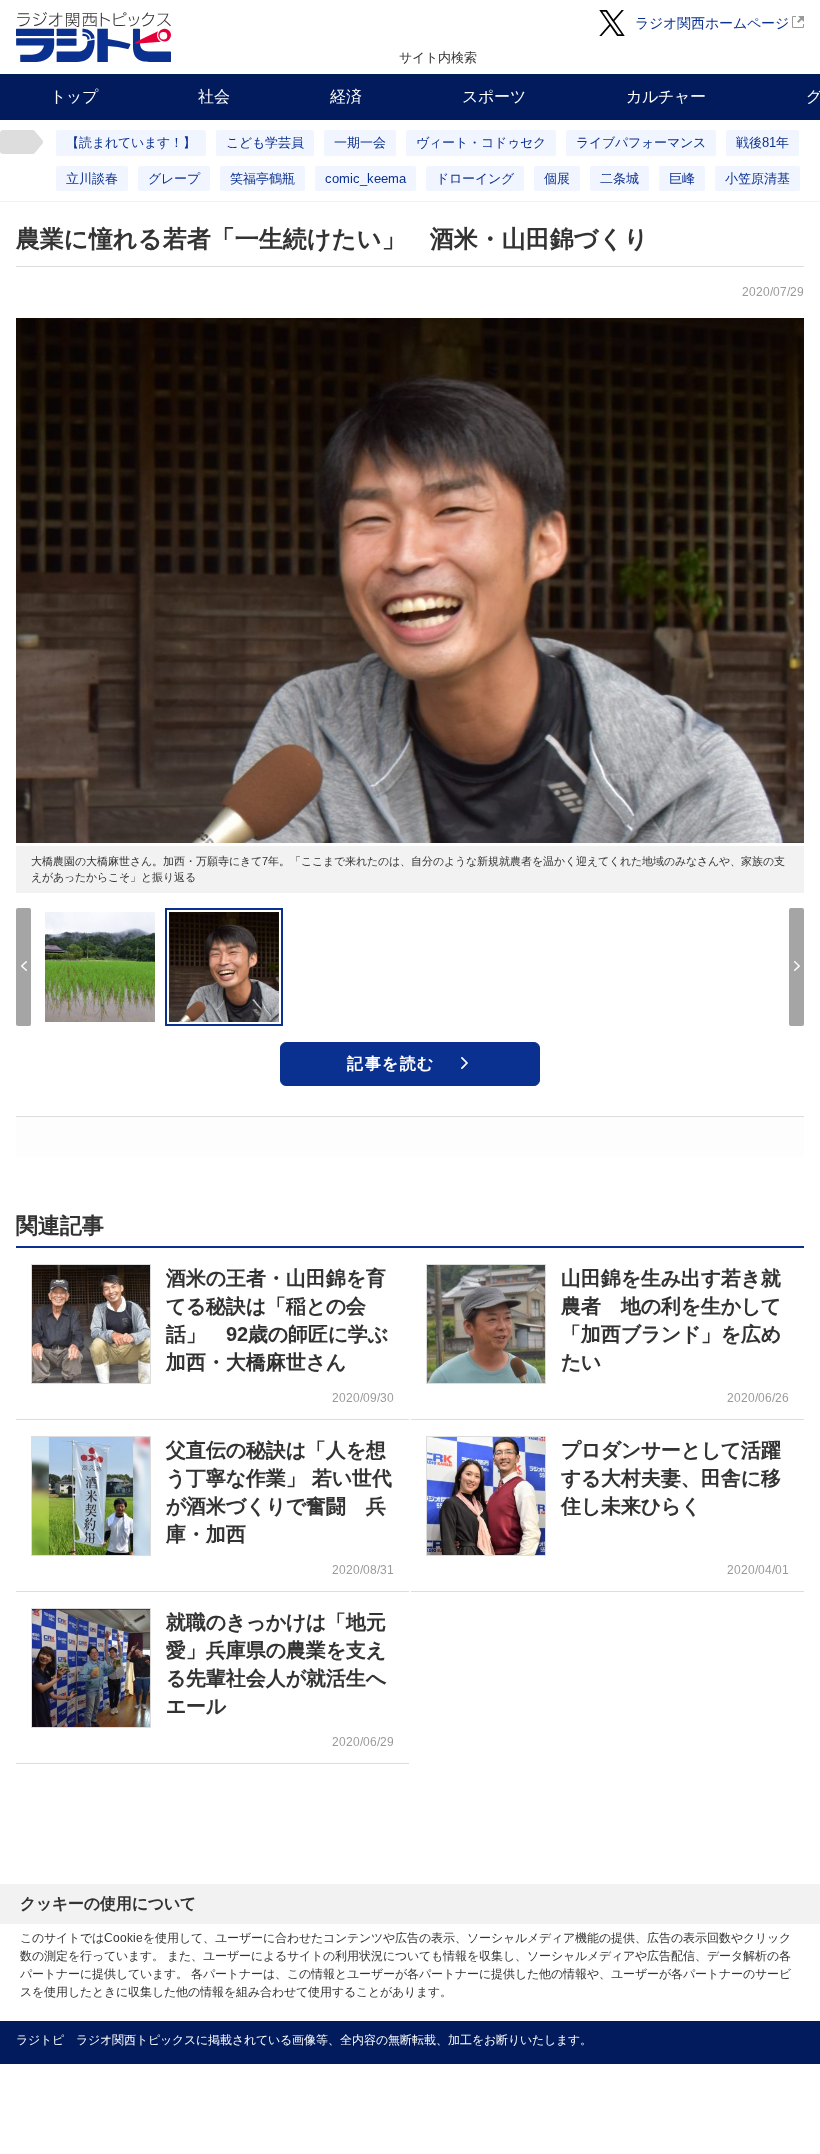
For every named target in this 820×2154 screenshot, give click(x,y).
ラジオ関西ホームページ (712, 23)
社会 (214, 96)
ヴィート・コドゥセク (481, 142)
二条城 (619, 178)
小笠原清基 (757, 178)
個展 (557, 178)
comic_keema (365, 178)
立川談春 (92, 178)
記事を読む (391, 1063)
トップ (74, 96)
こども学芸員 (265, 142)
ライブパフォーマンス (641, 142)
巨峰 (682, 178)
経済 (346, 96)
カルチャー (666, 96)
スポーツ (494, 96)
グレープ (174, 178)
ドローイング (475, 178)
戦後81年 (762, 142)
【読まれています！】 (131, 142)
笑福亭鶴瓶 (262, 178)
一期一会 (360, 142)
